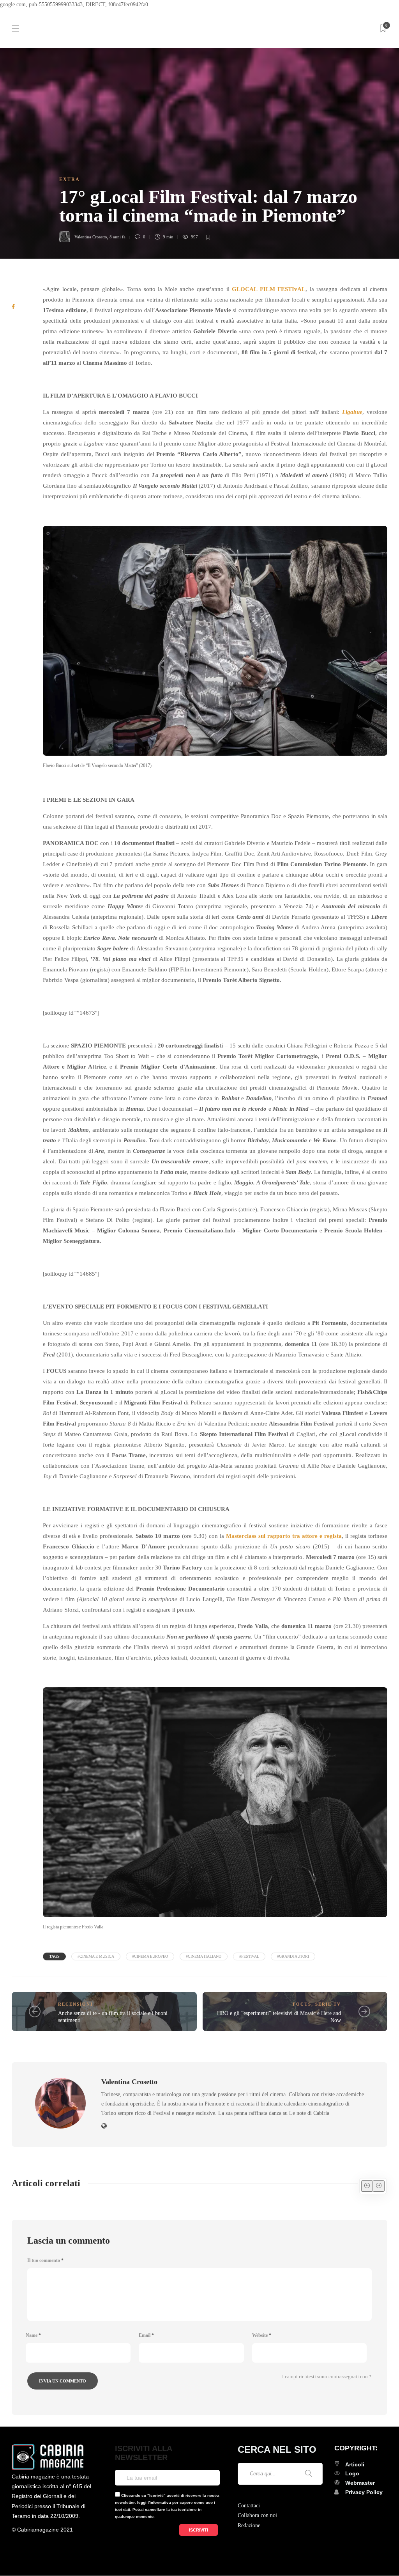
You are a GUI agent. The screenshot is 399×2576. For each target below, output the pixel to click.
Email (146, 2335)
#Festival (249, 1956)
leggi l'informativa (154, 2502)
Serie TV (328, 2004)
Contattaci (249, 2506)
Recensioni (75, 2004)
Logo (352, 2473)
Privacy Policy (364, 2492)
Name (33, 2335)
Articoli (355, 2464)
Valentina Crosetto (91, 237)
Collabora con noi (257, 2515)
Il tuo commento (45, 2260)
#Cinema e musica (96, 1956)
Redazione (249, 2525)
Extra (70, 179)
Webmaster (360, 2483)
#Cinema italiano (204, 1956)
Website (262, 2335)
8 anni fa (117, 237)
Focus (302, 2004)
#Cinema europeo (150, 1956)
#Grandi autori (293, 1956)
